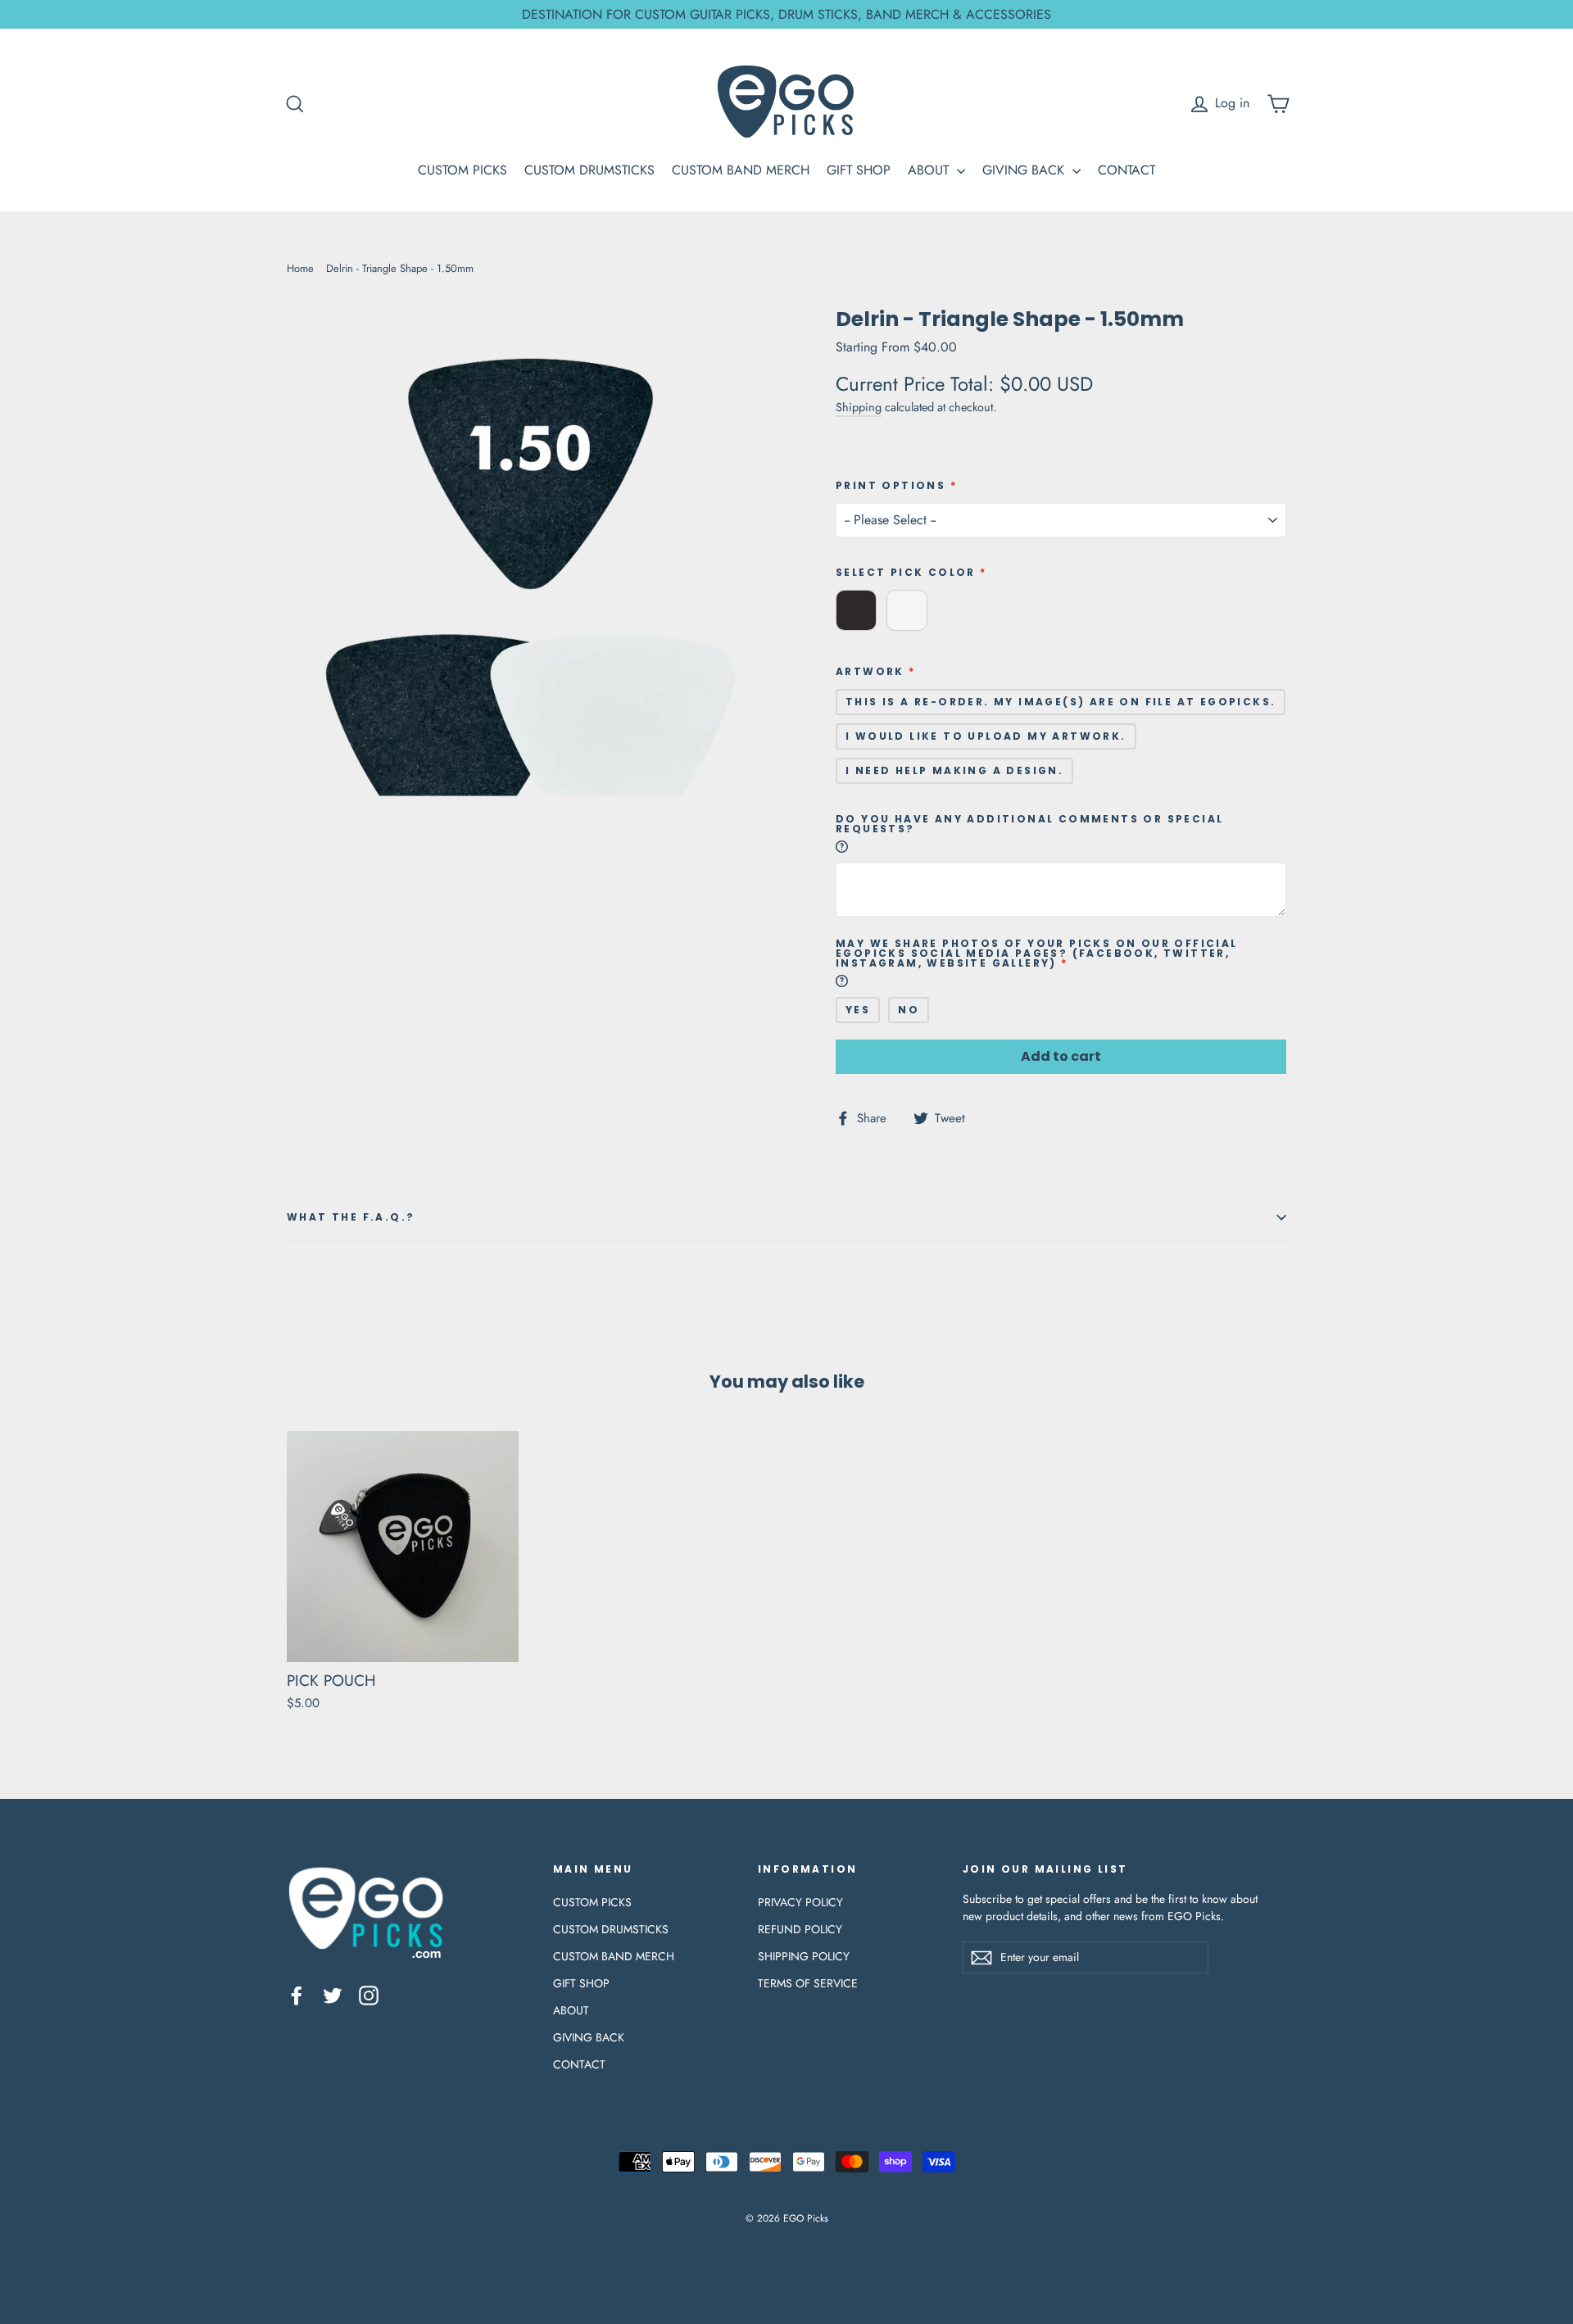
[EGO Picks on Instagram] (369, 1995)
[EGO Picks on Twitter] (333, 1995)
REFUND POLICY (800, 1929)
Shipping (859, 407)
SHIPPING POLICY (804, 1956)
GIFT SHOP (859, 170)
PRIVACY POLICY (800, 1902)
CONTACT (1126, 170)
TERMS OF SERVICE (808, 1983)
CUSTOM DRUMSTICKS (589, 170)
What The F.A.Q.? (351, 1217)
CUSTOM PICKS (462, 170)
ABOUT (930, 170)
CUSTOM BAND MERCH (741, 170)
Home (300, 268)
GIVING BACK (1025, 170)
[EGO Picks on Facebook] (297, 1995)
